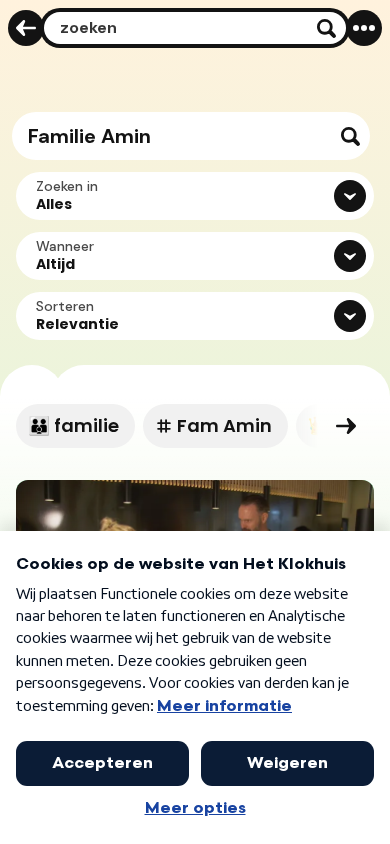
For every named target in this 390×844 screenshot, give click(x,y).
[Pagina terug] (26, 28)
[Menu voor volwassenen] (364, 28)
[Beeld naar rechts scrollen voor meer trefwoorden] (346, 426)
